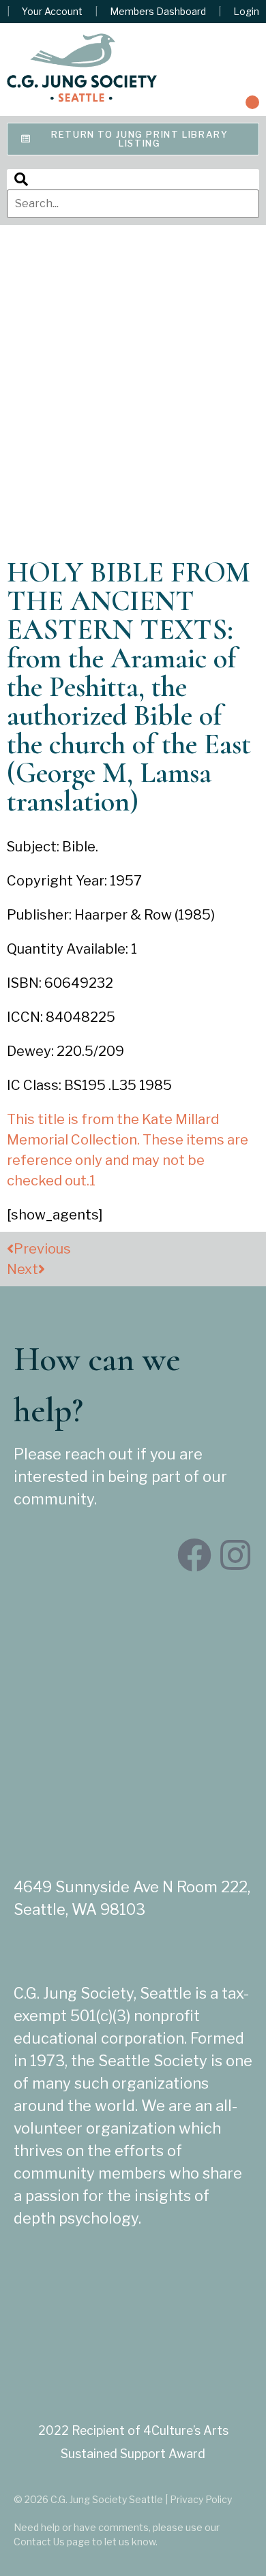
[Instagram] (235, 1555)
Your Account (52, 12)
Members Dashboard (158, 12)
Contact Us (39, 2542)
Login (246, 12)
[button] (252, 102)
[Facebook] (194, 1555)
